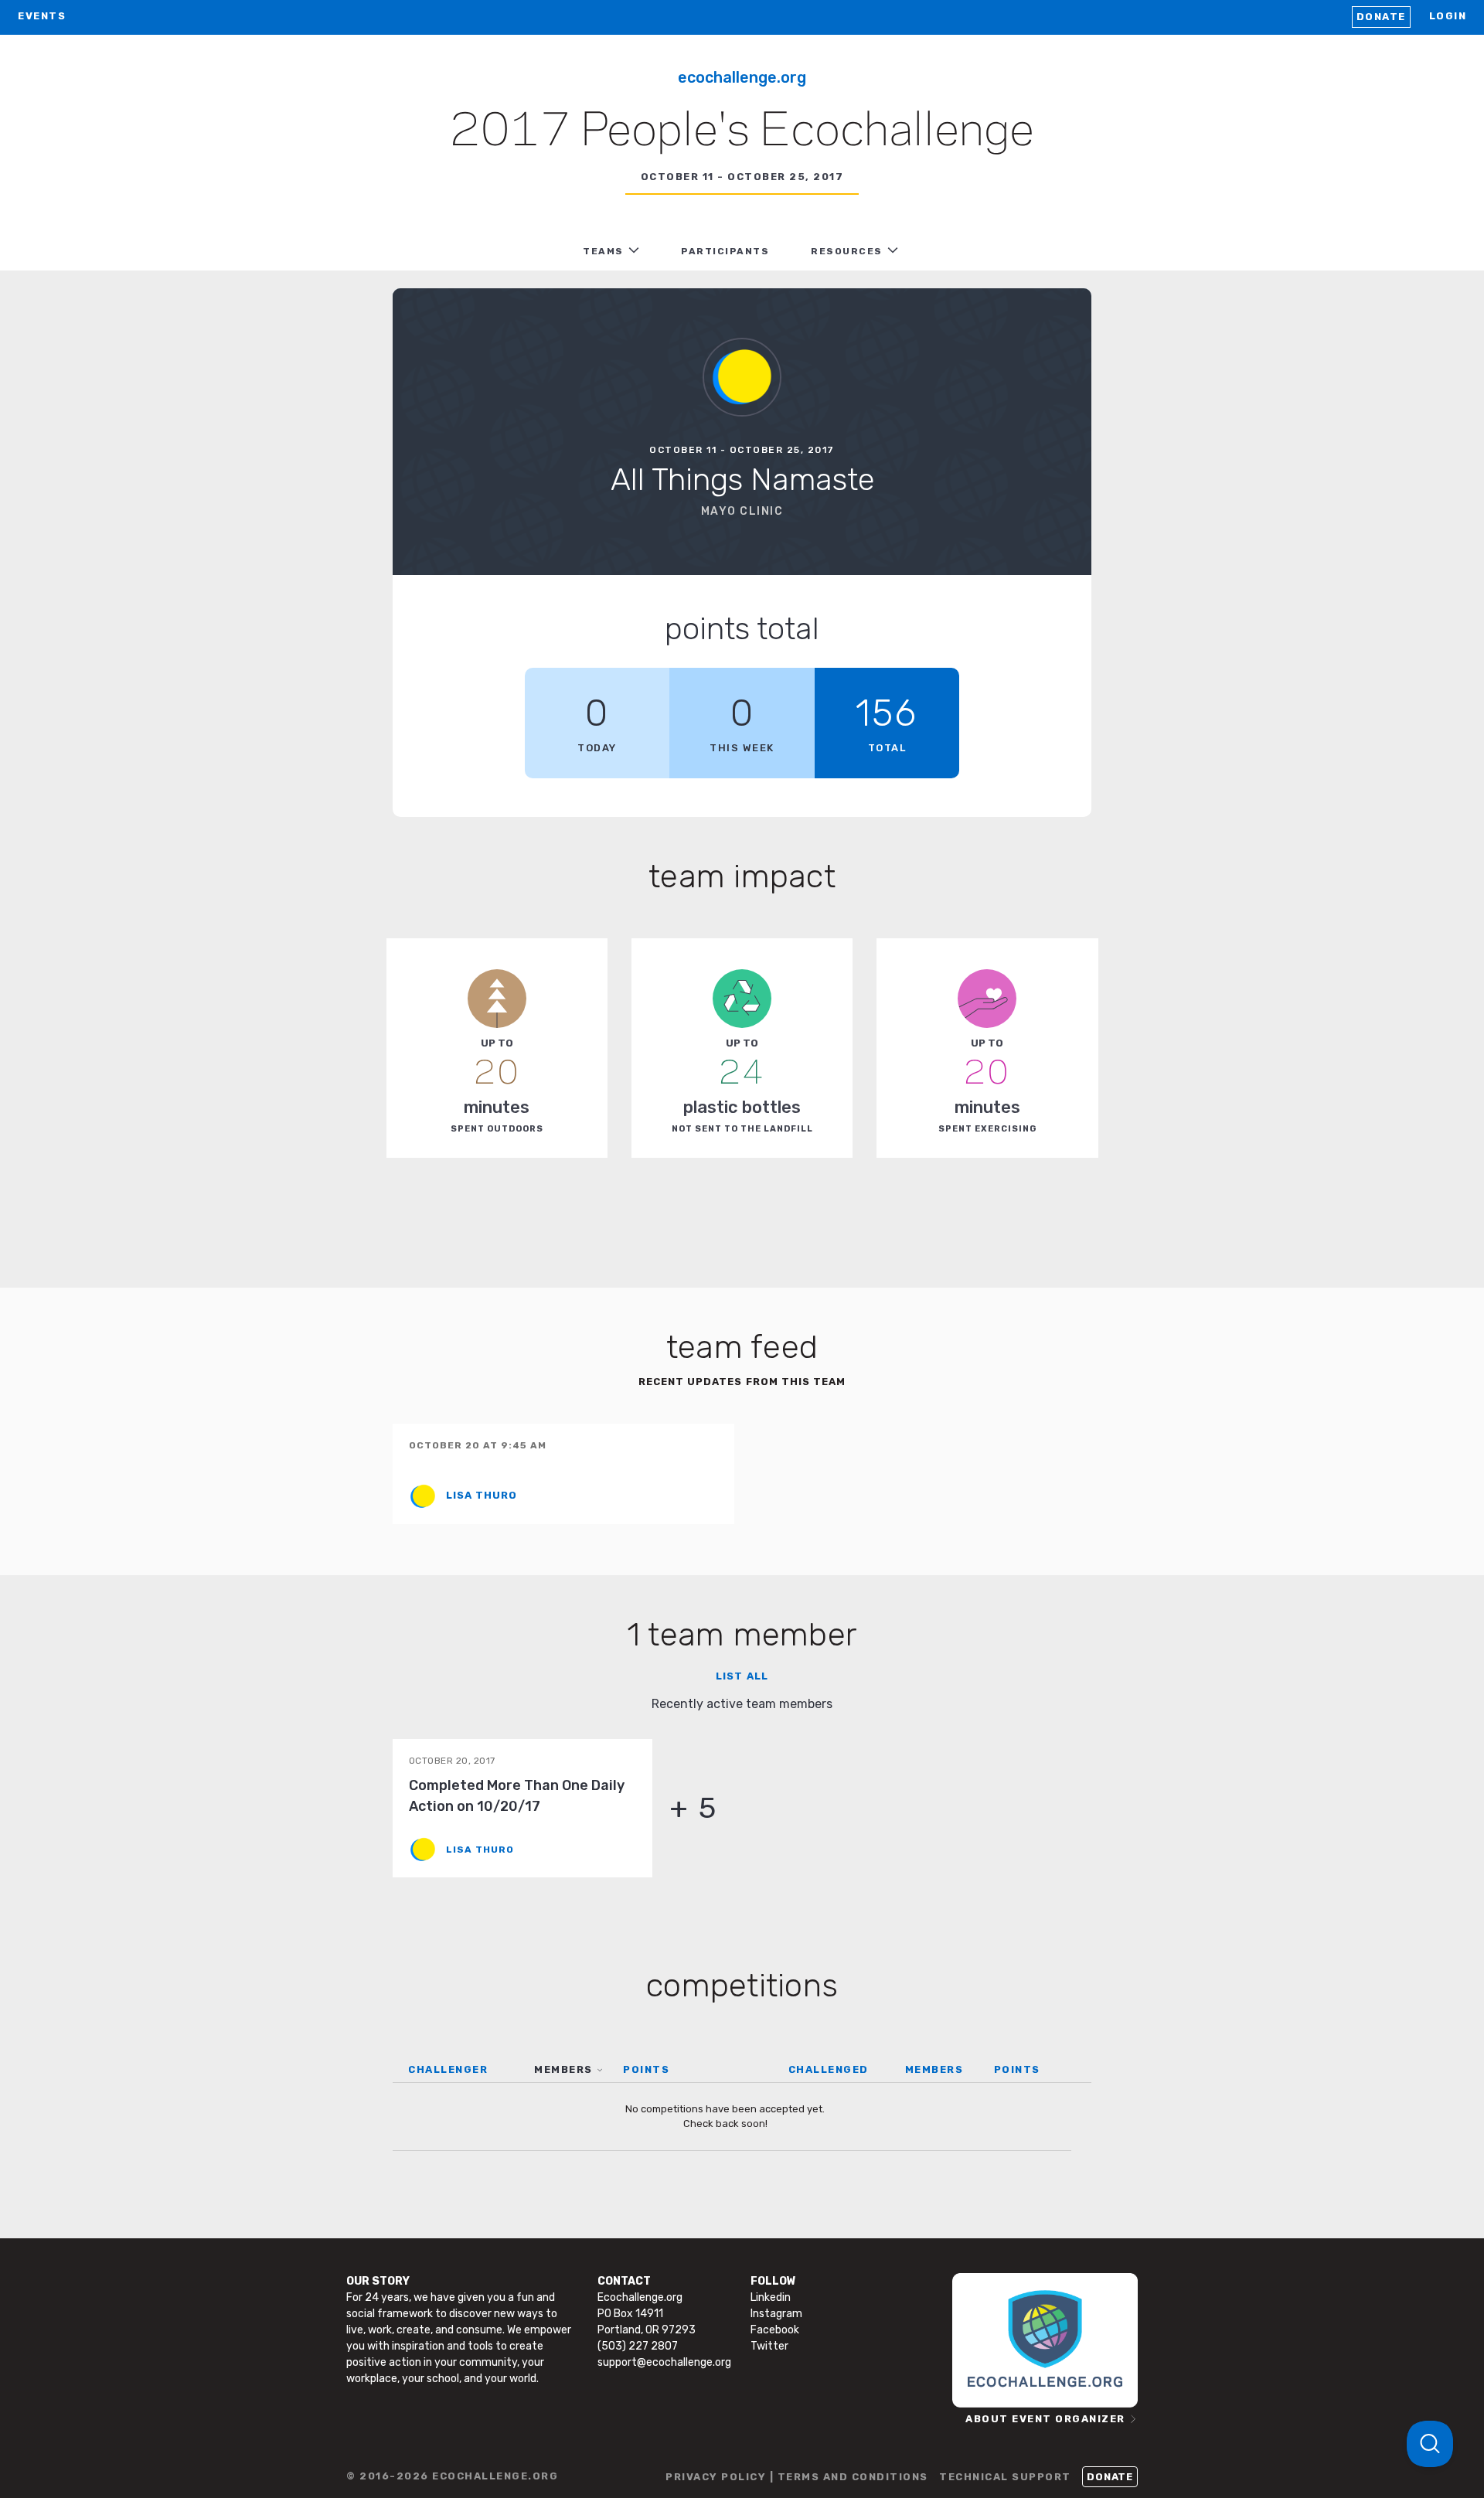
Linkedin (771, 2297)
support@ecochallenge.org (664, 2362)
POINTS (646, 2069)
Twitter (769, 2346)
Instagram (776, 2314)
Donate (1381, 17)
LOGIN (1448, 16)
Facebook (775, 2330)
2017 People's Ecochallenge (742, 132)
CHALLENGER (448, 2069)
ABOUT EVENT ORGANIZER (1045, 2419)
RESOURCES (847, 251)
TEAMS (603, 251)
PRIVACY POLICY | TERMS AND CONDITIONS (797, 2477)
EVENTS (42, 16)
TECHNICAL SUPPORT (1005, 2477)
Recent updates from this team (742, 1382)
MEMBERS (563, 2069)
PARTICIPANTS (725, 251)
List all (742, 1676)
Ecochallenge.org (742, 77)
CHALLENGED (829, 2069)
